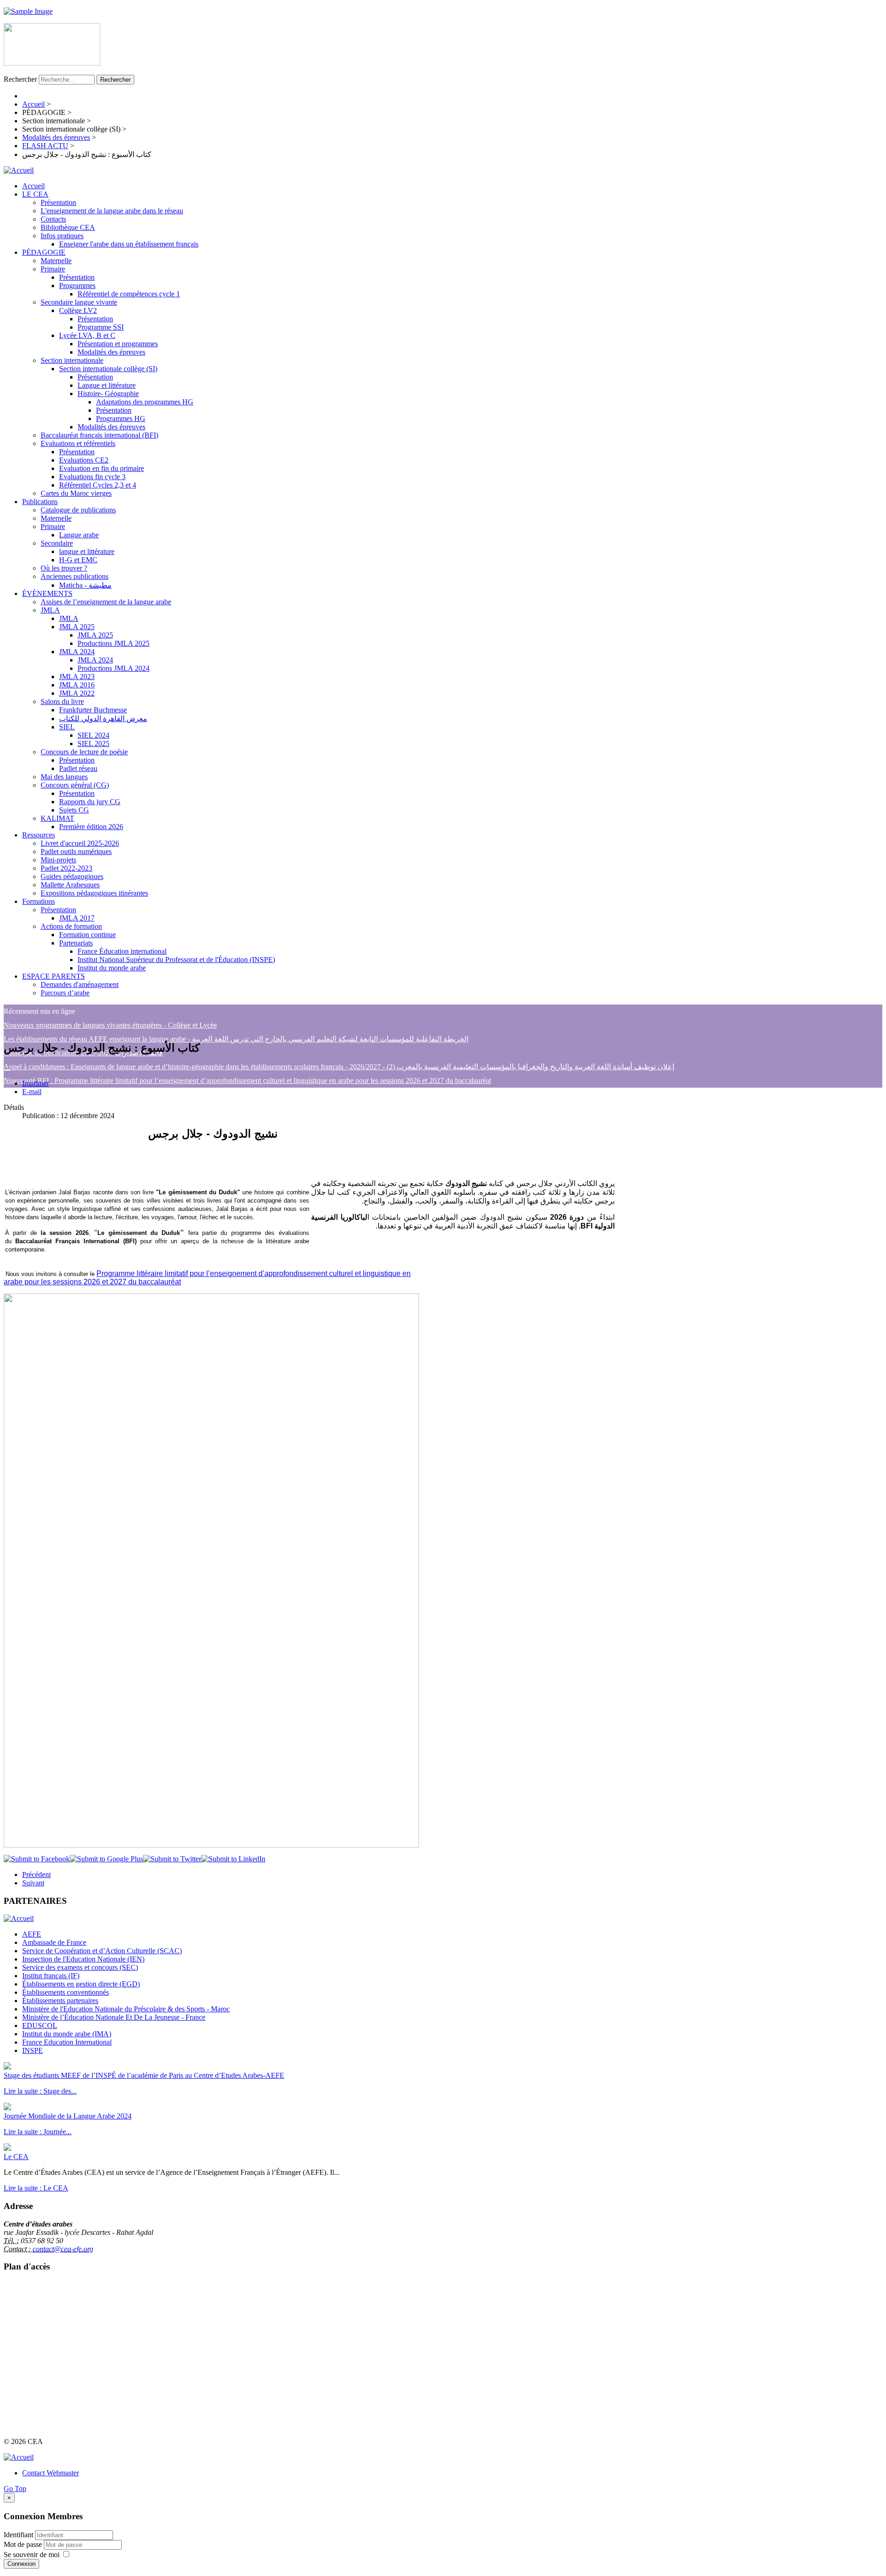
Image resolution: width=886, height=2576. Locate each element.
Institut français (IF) (51, 1976)
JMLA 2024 (77, 652)
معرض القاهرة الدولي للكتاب (103, 719)
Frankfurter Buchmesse (93, 710)
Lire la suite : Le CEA (36, 2188)
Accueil (33, 186)
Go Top (15, 2489)
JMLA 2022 (77, 693)
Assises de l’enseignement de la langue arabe (106, 602)
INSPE (33, 2050)
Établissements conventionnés (66, 1992)
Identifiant (18, 2535)
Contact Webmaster (51, 2473)
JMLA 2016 (77, 685)
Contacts (53, 219)
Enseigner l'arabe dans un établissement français (129, 244)
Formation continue (87, 935)
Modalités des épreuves (111, 352)
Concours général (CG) (75, 785)
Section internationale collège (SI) (108, 369)
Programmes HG (121, 418)
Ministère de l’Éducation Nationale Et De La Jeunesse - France (114, 2017)
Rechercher (20, 79)
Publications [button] (40, 502)
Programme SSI (101, 327)
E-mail (32, 1092)
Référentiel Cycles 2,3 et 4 (98, 485)
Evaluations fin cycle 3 (92, 477)
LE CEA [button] (35, 194)
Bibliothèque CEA (68, 227)
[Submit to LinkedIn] (233, 1859)
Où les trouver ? (64, 568)
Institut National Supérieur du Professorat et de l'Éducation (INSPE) (176, 960)
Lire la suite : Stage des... (40, 2091)
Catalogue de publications (78, 510)
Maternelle (56, 261)
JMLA (50, 610)
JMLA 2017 (77, 918)
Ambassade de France (54, 1942)
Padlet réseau (78, 768)
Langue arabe (79, 535)
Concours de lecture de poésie (84, 752)
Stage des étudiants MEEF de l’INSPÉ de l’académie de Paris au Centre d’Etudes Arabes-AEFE (144, 2075)
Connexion (21, 2564)
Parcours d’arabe (65, 993)
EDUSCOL (40, 2025)
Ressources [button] (39, 835)
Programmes (77, 286)
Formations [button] (39, 901)
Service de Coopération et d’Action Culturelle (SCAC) (102, 1951)
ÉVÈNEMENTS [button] (47, 593)
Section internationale (72, 360)
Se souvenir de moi (32, 2555)
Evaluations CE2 (84, 460)
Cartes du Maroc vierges (76, 493)
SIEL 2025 (93, 743)
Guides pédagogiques (72, 876)
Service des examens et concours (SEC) (80, 1967)
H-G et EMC (78, 560)
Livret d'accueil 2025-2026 (80, 843)
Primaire (53, 269)
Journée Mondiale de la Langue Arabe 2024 (68, 2116)
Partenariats (76, 943)
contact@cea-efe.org (63, 2249)
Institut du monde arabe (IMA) (67, 2034)
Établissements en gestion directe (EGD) (81, 1984)
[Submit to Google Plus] (106, 1859)
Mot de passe (24, 2544)
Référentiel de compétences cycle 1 (129, 294)
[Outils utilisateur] (7, 1070)
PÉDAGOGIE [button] (44, 252)
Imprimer (36, 1083)
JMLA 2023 (77, 677)
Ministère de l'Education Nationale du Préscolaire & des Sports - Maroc (126, 2009)
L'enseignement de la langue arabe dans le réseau (112, 211)
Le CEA (16, 2157)
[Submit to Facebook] (37, 1859)
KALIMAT (57, 818)
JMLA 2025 (77, 627)
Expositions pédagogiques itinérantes (94, 893)
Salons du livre (62, 701)
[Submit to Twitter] (172, 1859)
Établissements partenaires (60, 2001)
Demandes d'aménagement (80, 984)
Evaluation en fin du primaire (102, 468)
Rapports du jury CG (90, 802)
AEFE (32, 1934)
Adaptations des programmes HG (145, 402)
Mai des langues (64, 777)
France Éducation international (122, 951)
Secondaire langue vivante (79, 302)
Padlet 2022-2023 (66, 868)
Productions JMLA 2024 (114, 668)
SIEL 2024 (93, 735)
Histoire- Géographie (108, 394)
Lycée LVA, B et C (87, 335)
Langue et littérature (107, 385)
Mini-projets (58, 860)
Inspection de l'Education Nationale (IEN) (83, 1959)
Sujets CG (74, 810)
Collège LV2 (78, 310)
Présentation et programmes (118, 344)
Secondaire (57, 543)
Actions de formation (71, 926)
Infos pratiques (62, 236)
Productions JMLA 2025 (114, 643)
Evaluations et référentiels (78, 443)
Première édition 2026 (91, 827)
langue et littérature (87, 551)
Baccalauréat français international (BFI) (99, 435)
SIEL (67, 727)
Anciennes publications (75, 576)
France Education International (67, 2042)
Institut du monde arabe (112, 968)
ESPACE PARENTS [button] (54, 976)
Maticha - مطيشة (85, 585)
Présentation (58, 202)
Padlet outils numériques (76, 852)
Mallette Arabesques (70, 885)
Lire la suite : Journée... (38, 2132)
